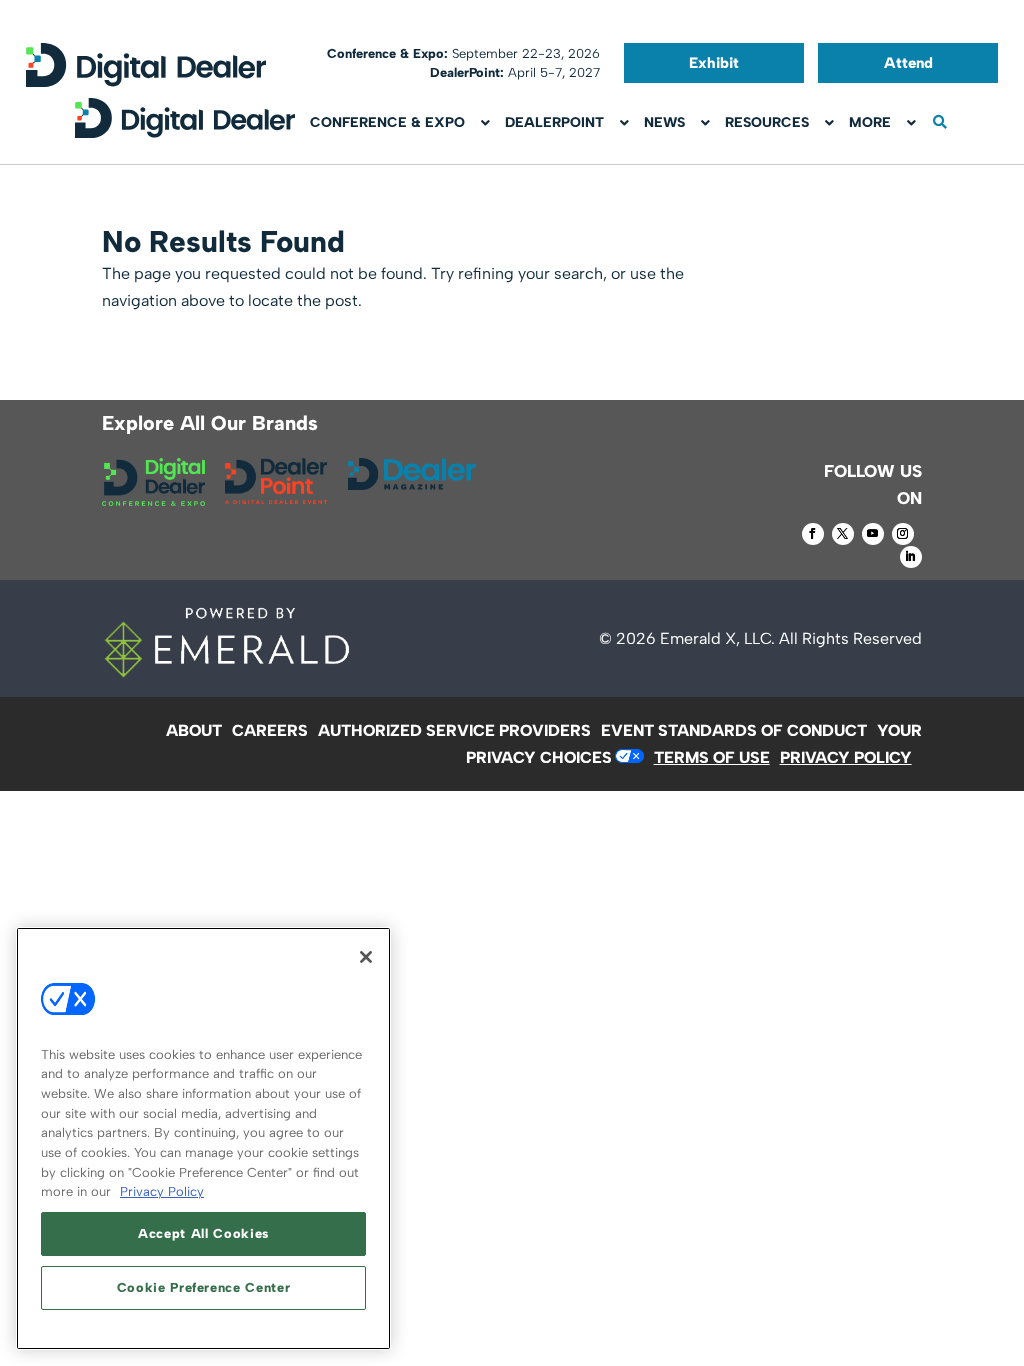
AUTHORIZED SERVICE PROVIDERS (454, 730)
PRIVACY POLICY (846, 757)
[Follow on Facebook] (813, 534)
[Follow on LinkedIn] (911, 557)
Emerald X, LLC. (717, 638)
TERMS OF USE (712, 757)
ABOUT (194, 730)
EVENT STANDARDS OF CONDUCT (734, 730)
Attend (908, 63)
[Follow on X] (843, 534)
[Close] (366, 957)
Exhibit (714, 63)
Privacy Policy (162, 1191)
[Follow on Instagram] (903, 534)
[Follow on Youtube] (873, 534)
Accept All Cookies (203, 1233)
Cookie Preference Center (204, 1287)
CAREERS (270, 730)
